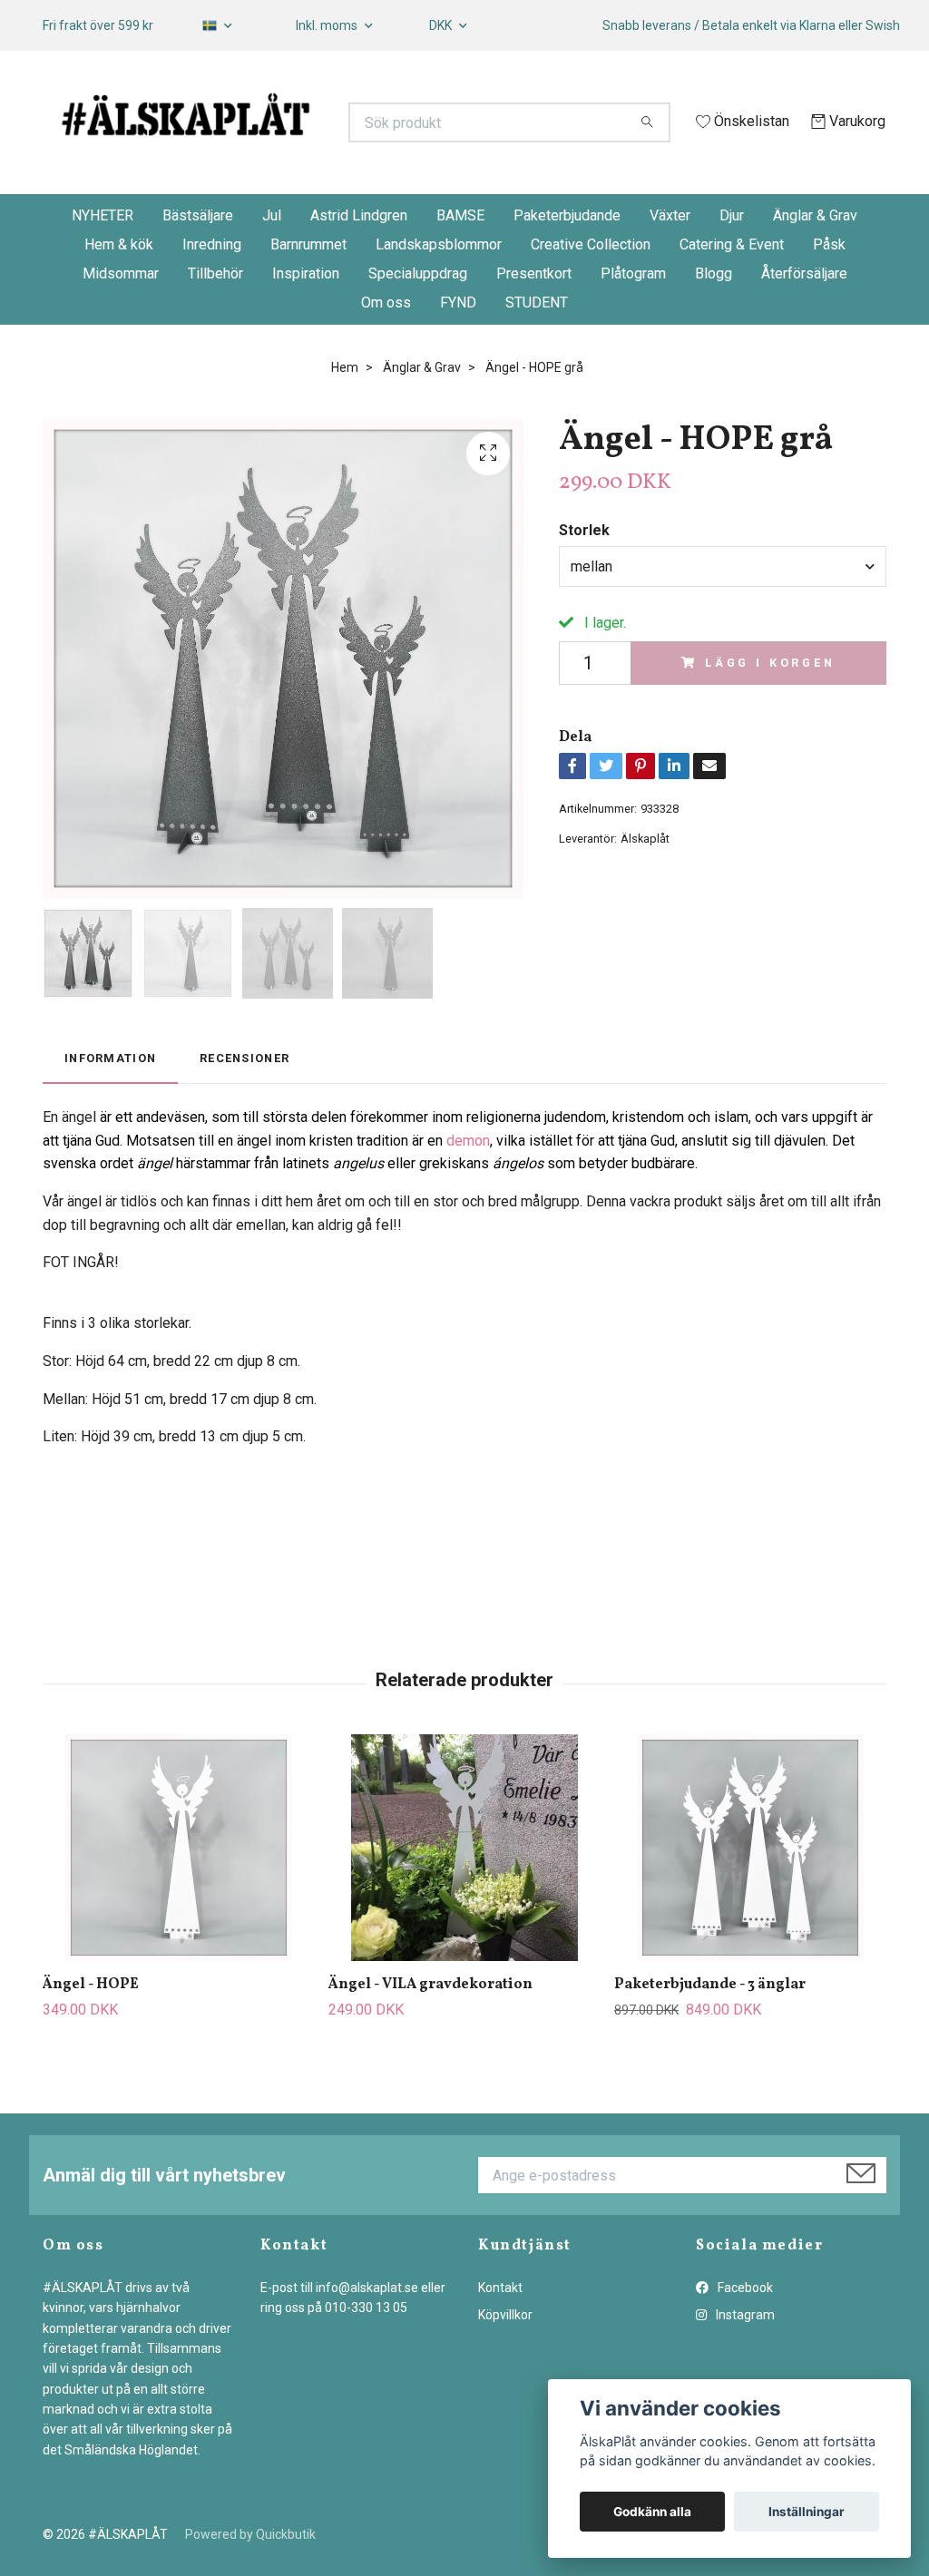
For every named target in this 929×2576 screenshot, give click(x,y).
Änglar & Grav (815, 259)
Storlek (584, 574)
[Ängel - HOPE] (179, 1891)
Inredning (212, 288)
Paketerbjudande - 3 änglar (710, 2028)
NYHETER (103, 259)
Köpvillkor (505, 2358)
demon (468, 1184)
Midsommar (121, 317)
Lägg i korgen (770, 706)
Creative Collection (591, 288)
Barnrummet (308, 288)
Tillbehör (215, 317)
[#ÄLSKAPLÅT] (254, 132)
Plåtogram (633, 317)
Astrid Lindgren (359, 259)
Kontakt (500, 2331)
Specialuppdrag (418, 317)
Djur (732, 259)
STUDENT (537, 346)
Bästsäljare (198, 259)
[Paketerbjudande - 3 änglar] (750, 1891)
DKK (442, 25)
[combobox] (723, 610)
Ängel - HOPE (91, 2028)
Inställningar (807, 2512)
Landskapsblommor (439, 288)
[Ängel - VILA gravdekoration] (464, 1891)
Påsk (829, 288)
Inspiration (306, 317)
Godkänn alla (652, 2512)
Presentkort (534, 317)
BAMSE (460, 259)
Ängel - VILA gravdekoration (430, 2028)
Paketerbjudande (567, 259)
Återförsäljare (804, 317)
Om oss (386, 346)
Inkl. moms (328, 25)
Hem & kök (119, 288)
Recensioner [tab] (244, 1102)
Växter (670, 259)
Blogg (714, 317)
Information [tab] (110, 1102)
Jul (272, 259)
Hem (345, 411)
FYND (458, 346)
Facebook (744, 2331)
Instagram (744, 2358)
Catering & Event (732, 288)
